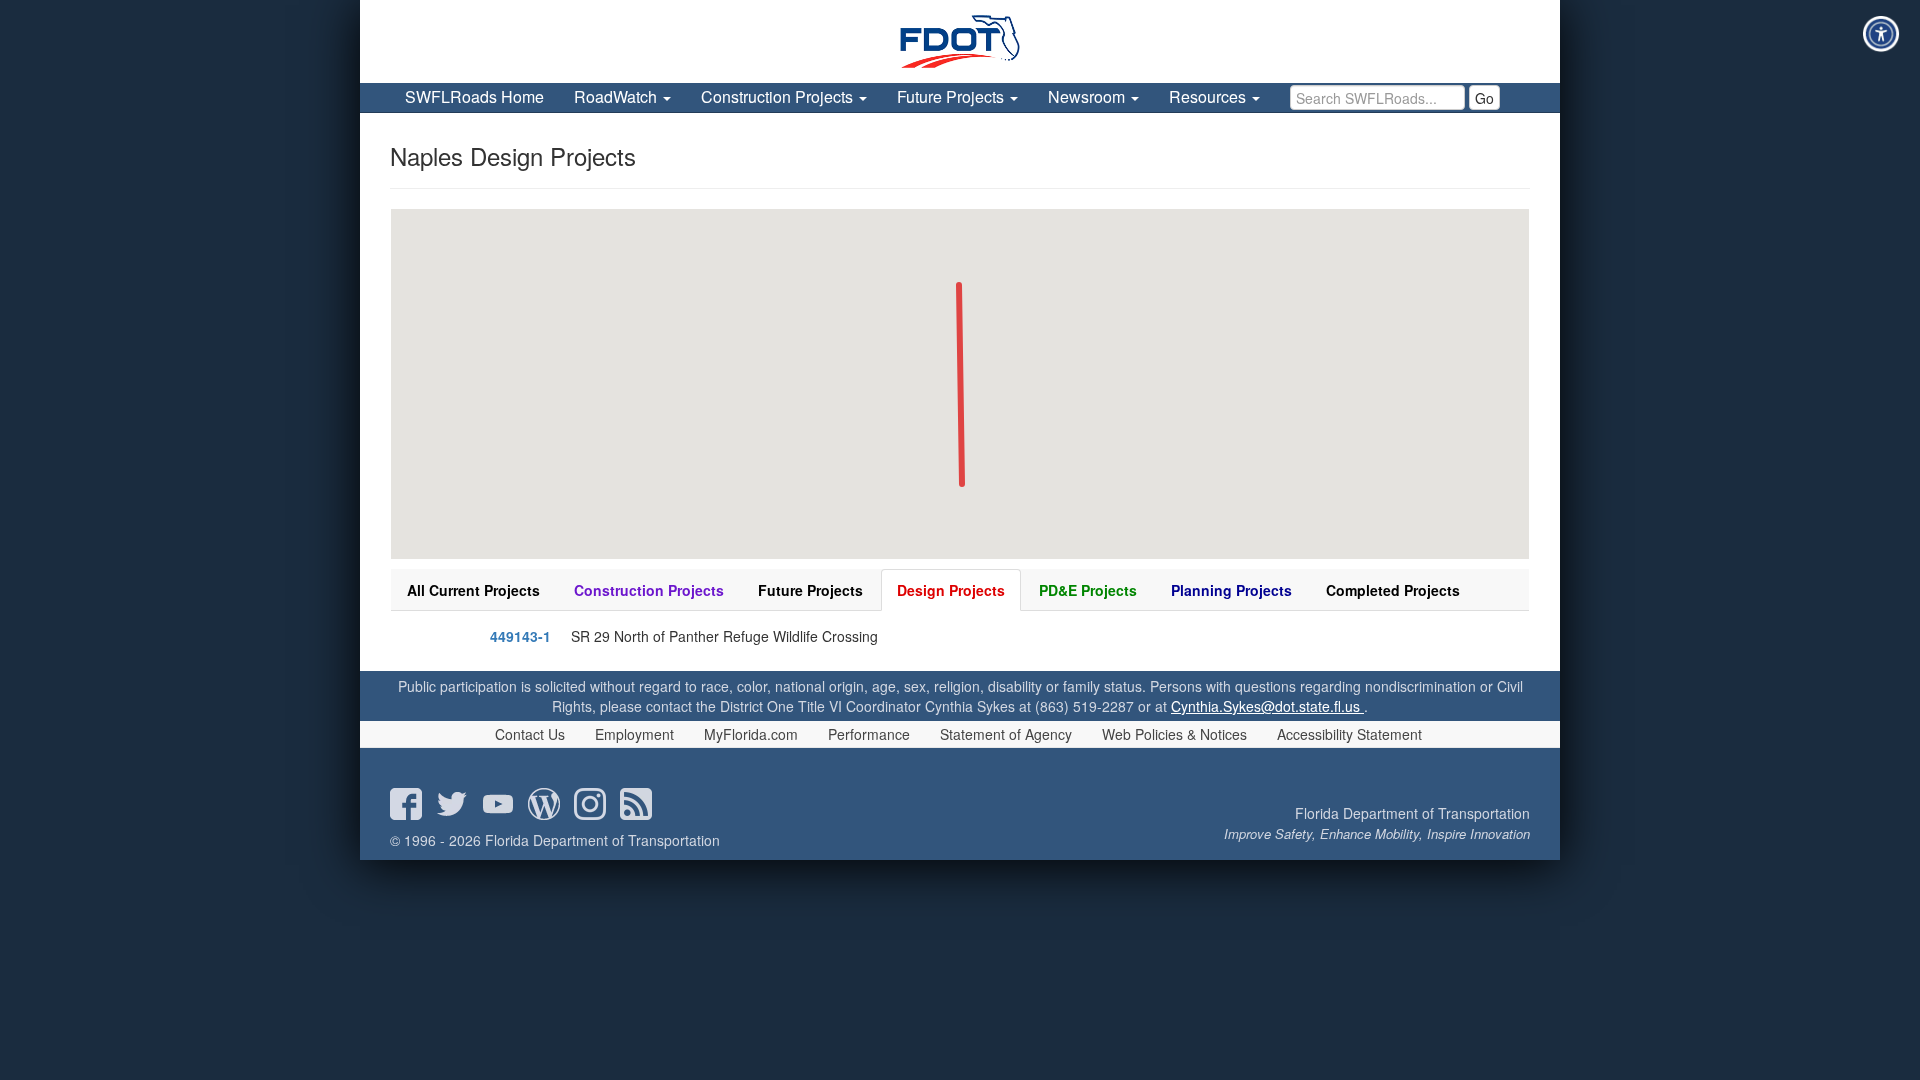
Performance (869, 734)
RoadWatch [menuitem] (617, 96)
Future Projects (810, 590)
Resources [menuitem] (1209, 96)
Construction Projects (649, 590)
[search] (1377, 97)
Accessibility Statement (1349, 734)
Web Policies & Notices (1174, 734)
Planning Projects (1231, 590)
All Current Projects (473, 590)
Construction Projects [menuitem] (779, 96)
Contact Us (530, 734)
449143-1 (520, 636)
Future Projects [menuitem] (952, 96)
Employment (634, 734)
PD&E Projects (1088, 590)
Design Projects (951, 590)
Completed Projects (1393, 590)
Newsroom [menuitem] (1088, 96)
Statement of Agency (1006, 734)
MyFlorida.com (751, 734)
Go (1484, 98)
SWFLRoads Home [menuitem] (474, 96)
